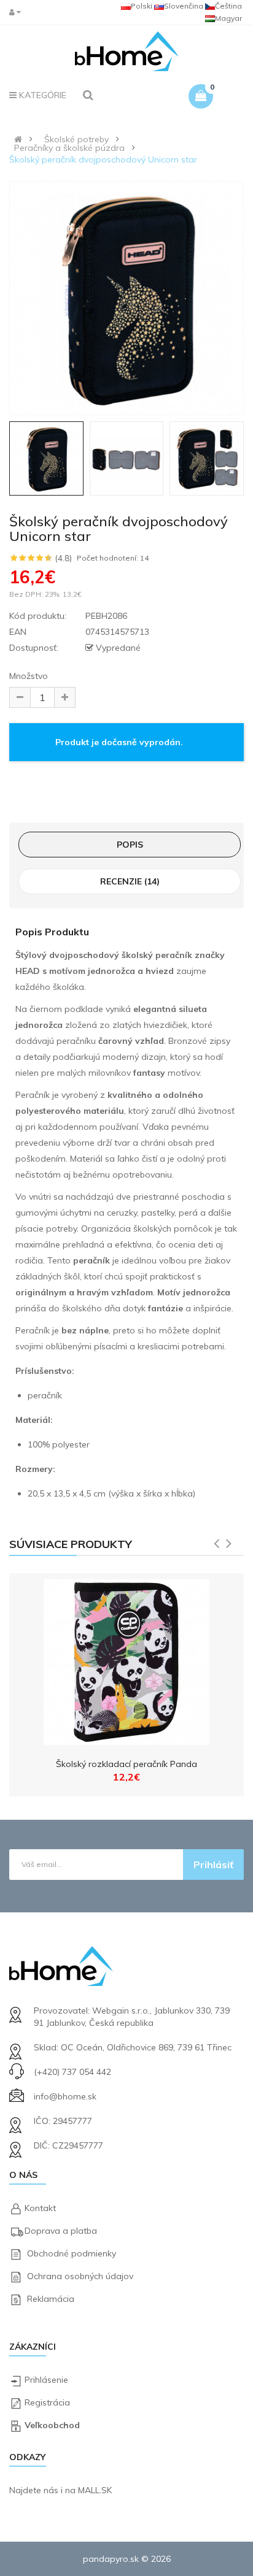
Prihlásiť (213, 1865)
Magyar (228, 18)
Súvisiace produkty (71, 1544)
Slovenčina (184, 6)
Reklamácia (51, 2299)
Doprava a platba (61, 2231)
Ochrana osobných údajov (80, 2276)
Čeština (228, 6)
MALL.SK (95, 2490)
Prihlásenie (46, 2380)
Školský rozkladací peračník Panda (126, 1764)
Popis (130, 845)
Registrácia (47, 2402)
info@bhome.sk (65, 2096)
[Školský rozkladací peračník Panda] (126, 1659)
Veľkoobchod (52, 2425)
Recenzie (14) (130, 881)
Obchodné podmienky (72, 2253)
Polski (142, 6)
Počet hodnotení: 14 (113, 558)
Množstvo (29, 676)
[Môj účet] (18, 12)
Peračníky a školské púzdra (69, 148)
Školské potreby (76, 139)
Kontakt (40, 2208)
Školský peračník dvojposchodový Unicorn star (103, 159)
